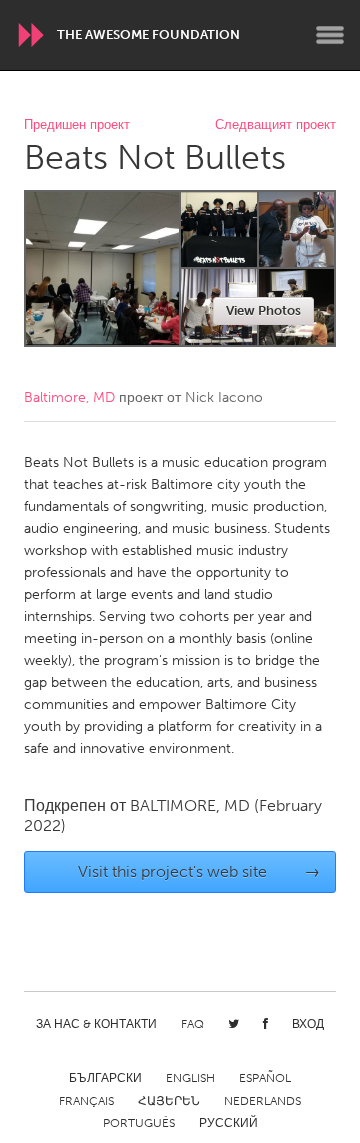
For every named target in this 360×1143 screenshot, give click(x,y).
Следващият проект (275, 125)
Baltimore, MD (69, 397)
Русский (228, 1123)
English (190, 1078)
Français (86, 1101)
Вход (308, 1024)
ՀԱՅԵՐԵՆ (169, 1101)
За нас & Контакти (96, 1024)
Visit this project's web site (199, 871)
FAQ (192, 1024)
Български (105, 1078)
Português (139, 1123)
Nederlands (262, 1101)
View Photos (263, 310)
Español (265, 1078)
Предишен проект (77, 125)
